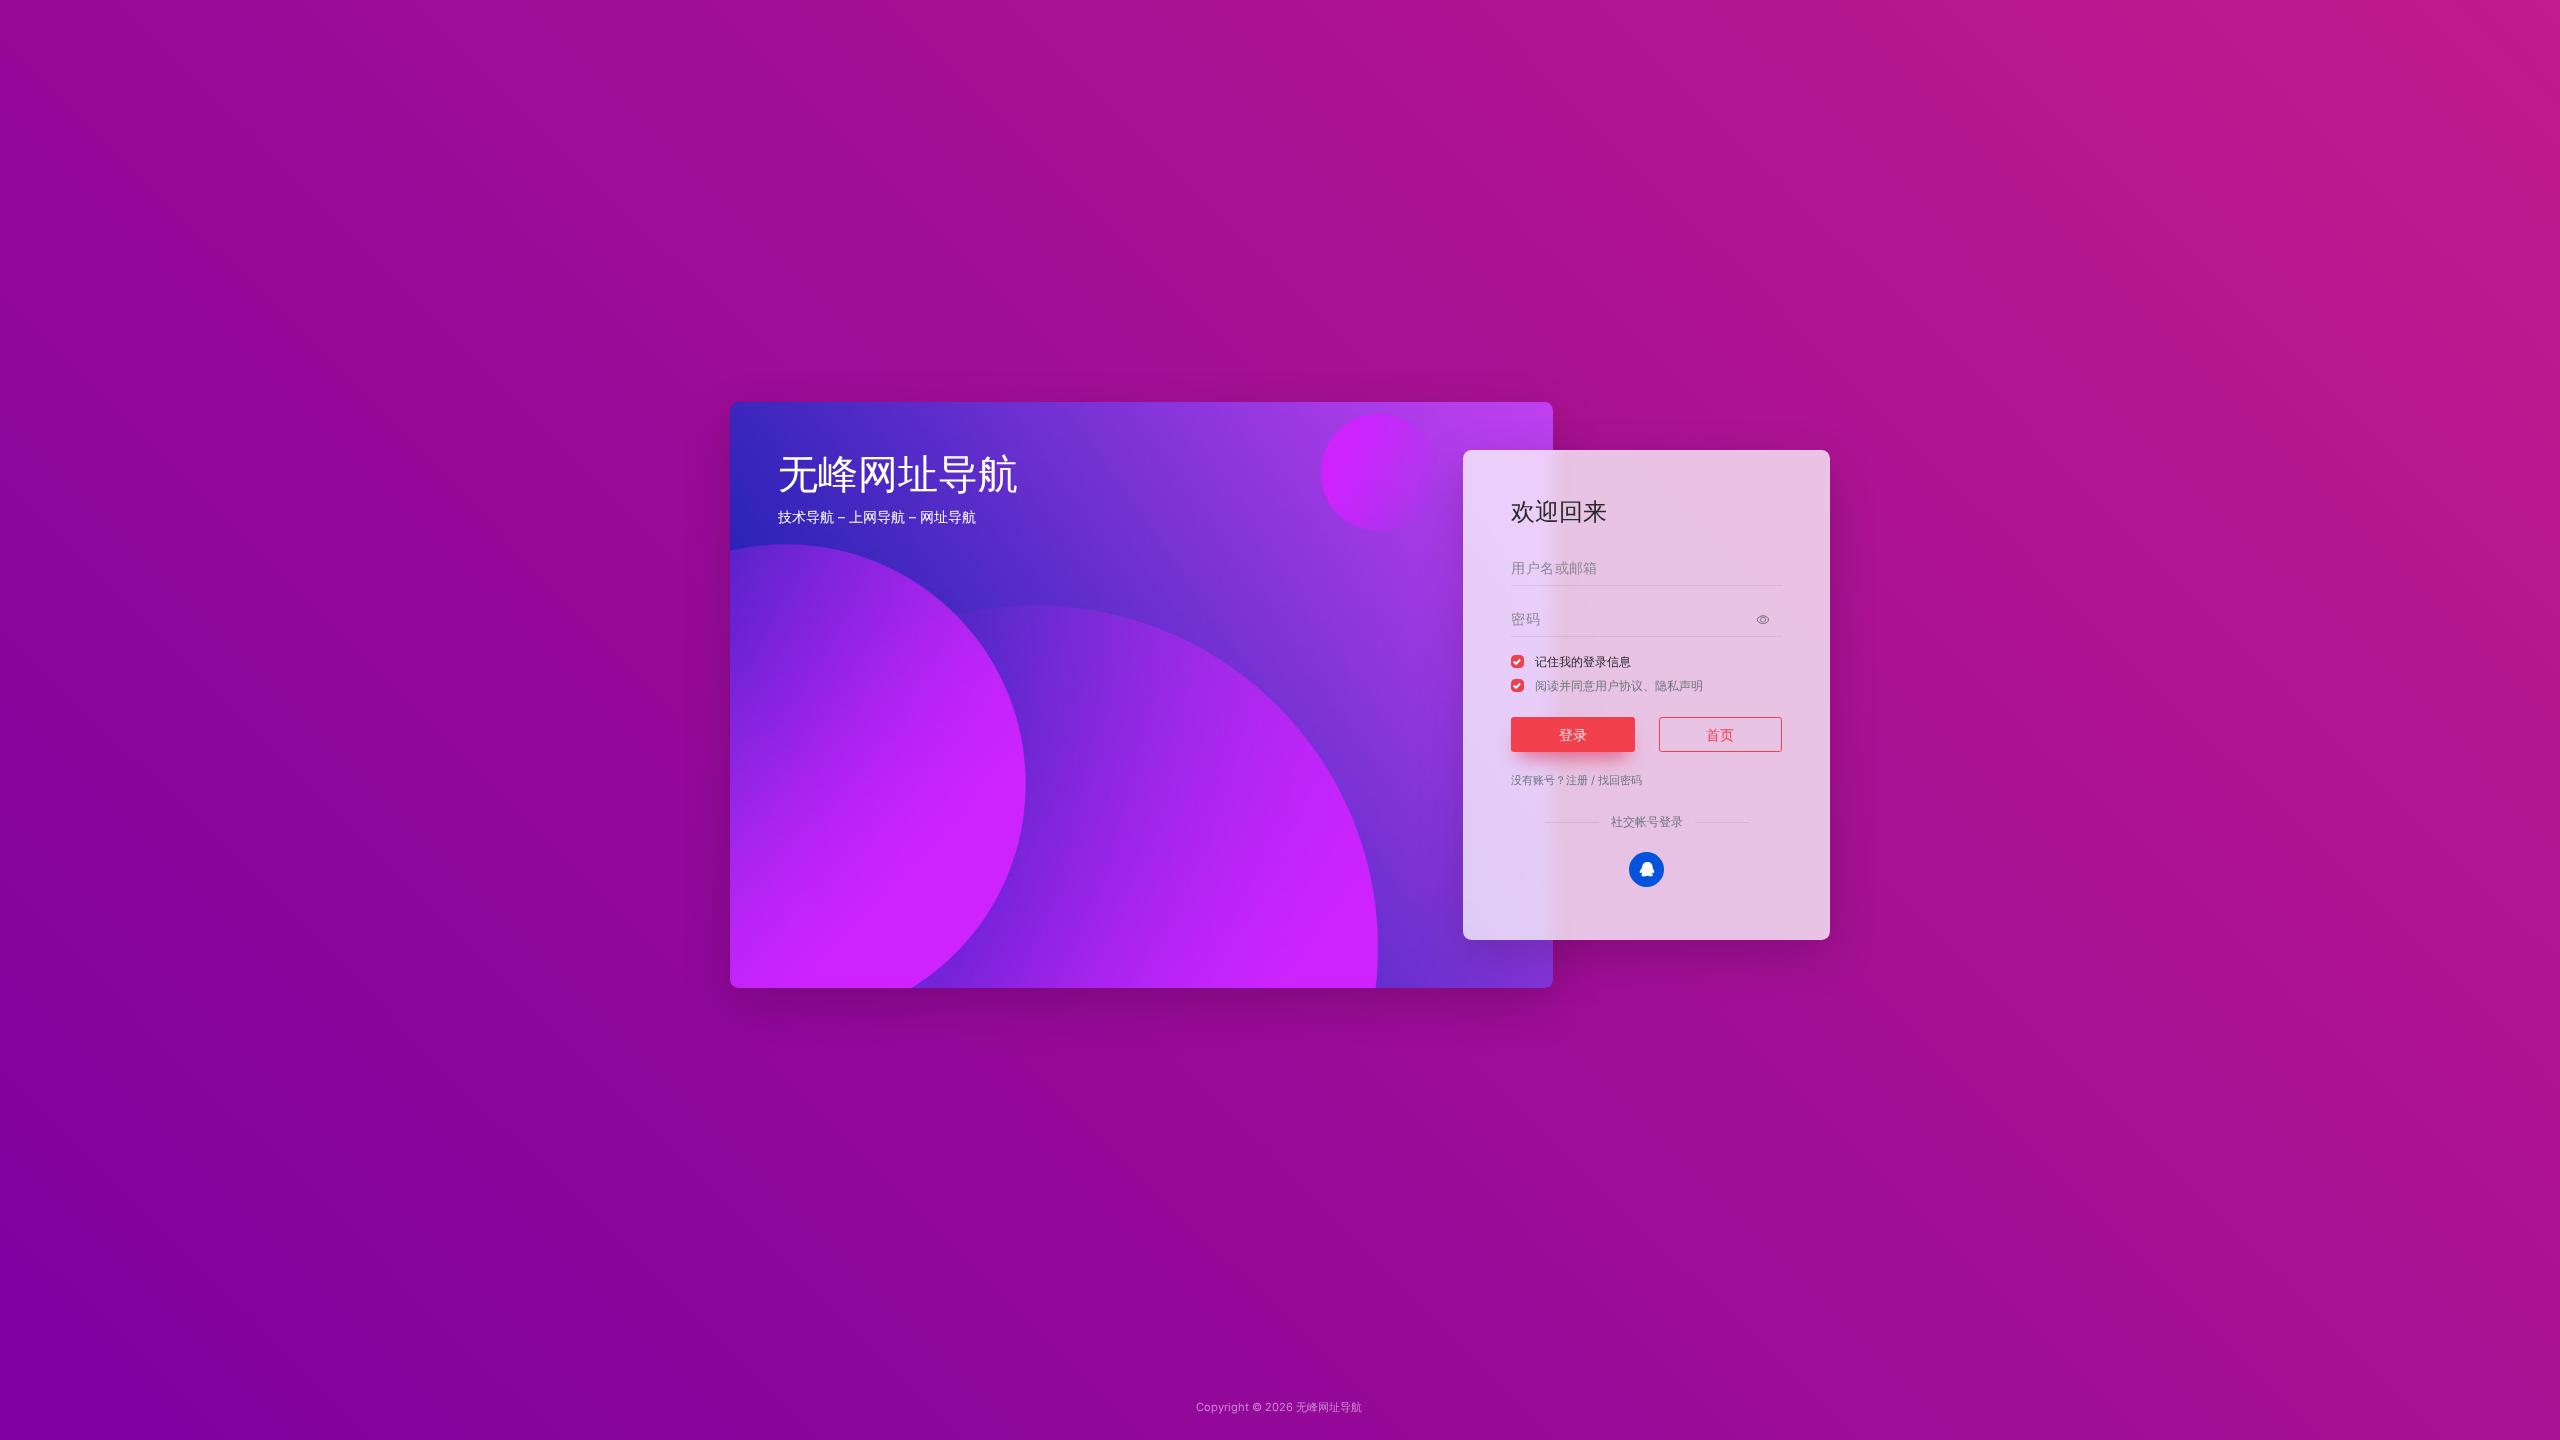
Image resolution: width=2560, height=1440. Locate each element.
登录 (1573, 734)
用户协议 (1619, 685)
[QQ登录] (1646, 869)
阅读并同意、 (1619, 685)
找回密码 (1620, 780)
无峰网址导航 (1329, 1407)
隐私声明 (1679, 685)
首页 (1720, 734)
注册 (1577, 780)
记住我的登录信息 (1583, 661)
